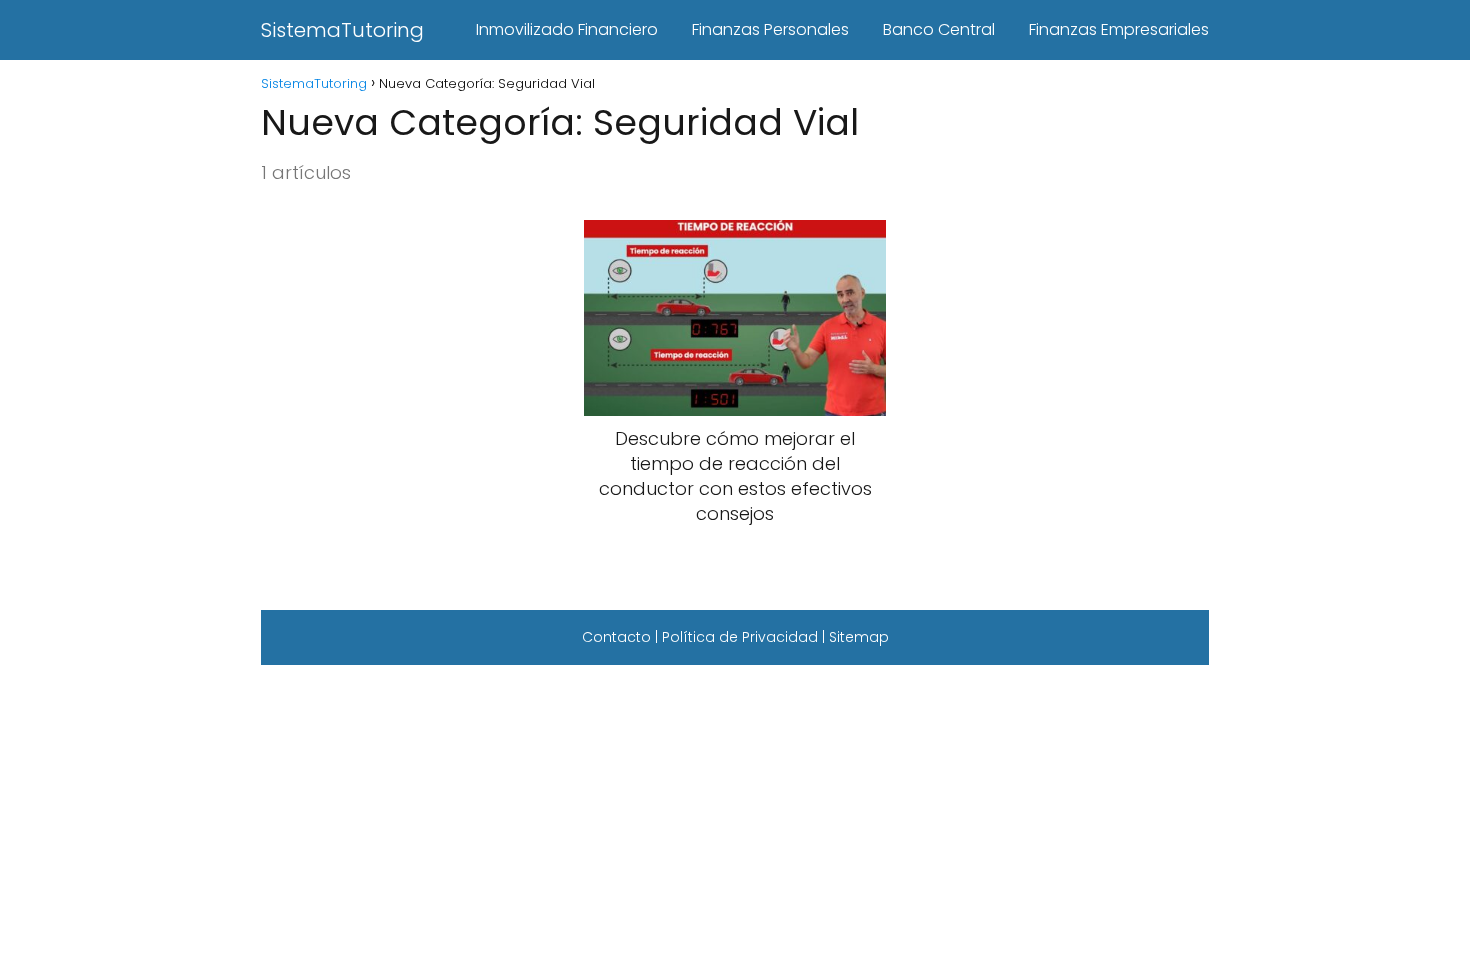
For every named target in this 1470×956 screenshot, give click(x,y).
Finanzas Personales (770, 29)
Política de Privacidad (740, 637)
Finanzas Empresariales (1119, 29)
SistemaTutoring (342, 30)
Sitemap (859, 637)
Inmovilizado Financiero (567, 29)
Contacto (616, 637)
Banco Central (939, 29)
